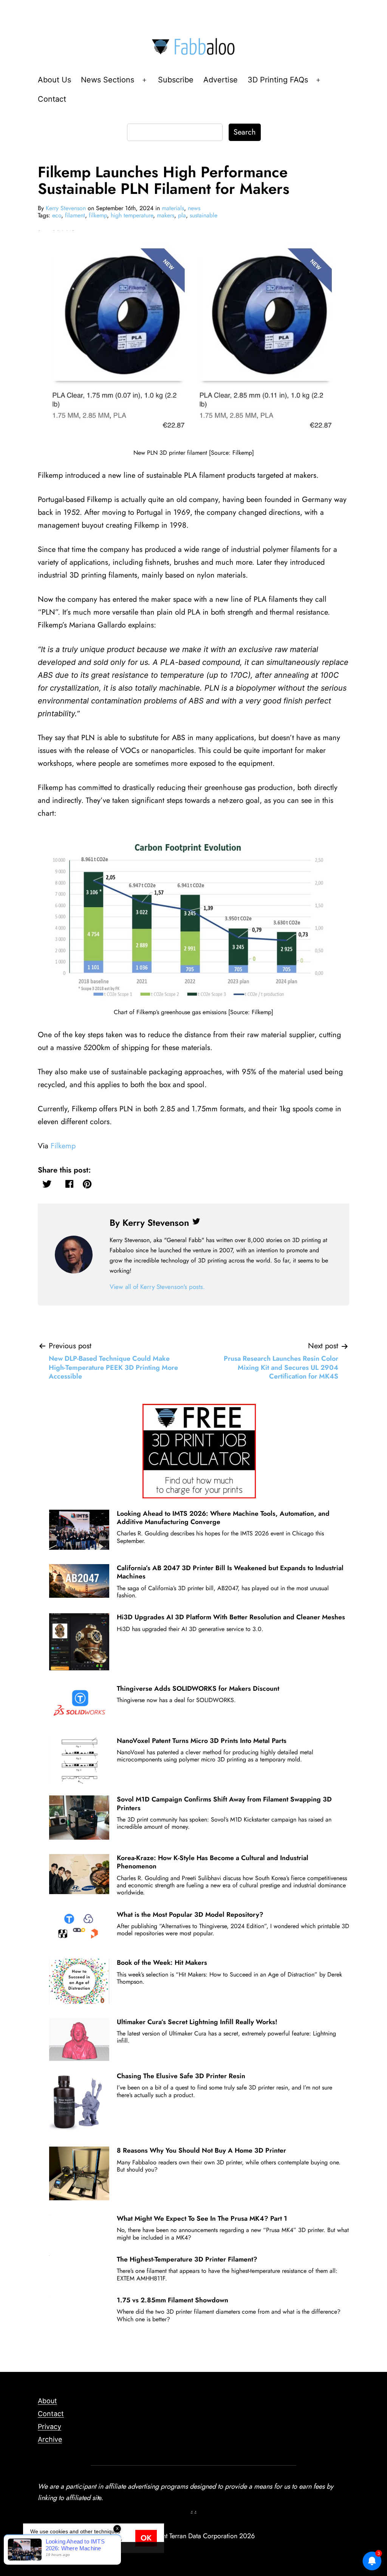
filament (75, 215)
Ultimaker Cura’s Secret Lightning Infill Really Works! (197, 2022)
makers (166, 215)
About (47, 2401)
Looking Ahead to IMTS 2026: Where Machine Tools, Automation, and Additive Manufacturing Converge (223, 1518)
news (194, 208)
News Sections (108, 80)
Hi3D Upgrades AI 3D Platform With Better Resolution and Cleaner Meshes (231, 1617)
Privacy (50, 2427)
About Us (54, 80)
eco (57, 215)
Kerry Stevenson (66, 208)
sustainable (204, 215)
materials (173, 208)
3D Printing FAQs (278, 80)
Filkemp (63, 1146)
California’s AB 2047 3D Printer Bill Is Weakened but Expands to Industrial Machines (230, 1572)
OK (146, 2538)
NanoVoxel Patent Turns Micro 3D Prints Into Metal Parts (202, 1741)
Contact (52, 99)
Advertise (221, 80)
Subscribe (176, 80)
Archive (50, 2439)
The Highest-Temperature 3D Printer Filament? (187, 2259)
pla (182, 215)
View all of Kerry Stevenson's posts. (157, 1287)
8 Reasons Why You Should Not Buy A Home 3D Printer (201, 2150)
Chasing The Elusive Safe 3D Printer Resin (181, 2076)
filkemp (98, 215)
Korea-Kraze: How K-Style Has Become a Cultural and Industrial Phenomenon (213, 1862)
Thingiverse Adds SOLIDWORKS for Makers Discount (198, 1688)
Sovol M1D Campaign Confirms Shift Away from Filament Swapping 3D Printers (224, 1803)
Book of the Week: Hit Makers (162, 1963)
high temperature (132, 215)
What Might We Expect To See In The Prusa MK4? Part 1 (202, 2218)
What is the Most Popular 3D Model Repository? (190, 1915)
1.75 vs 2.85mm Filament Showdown (173, 2300)
